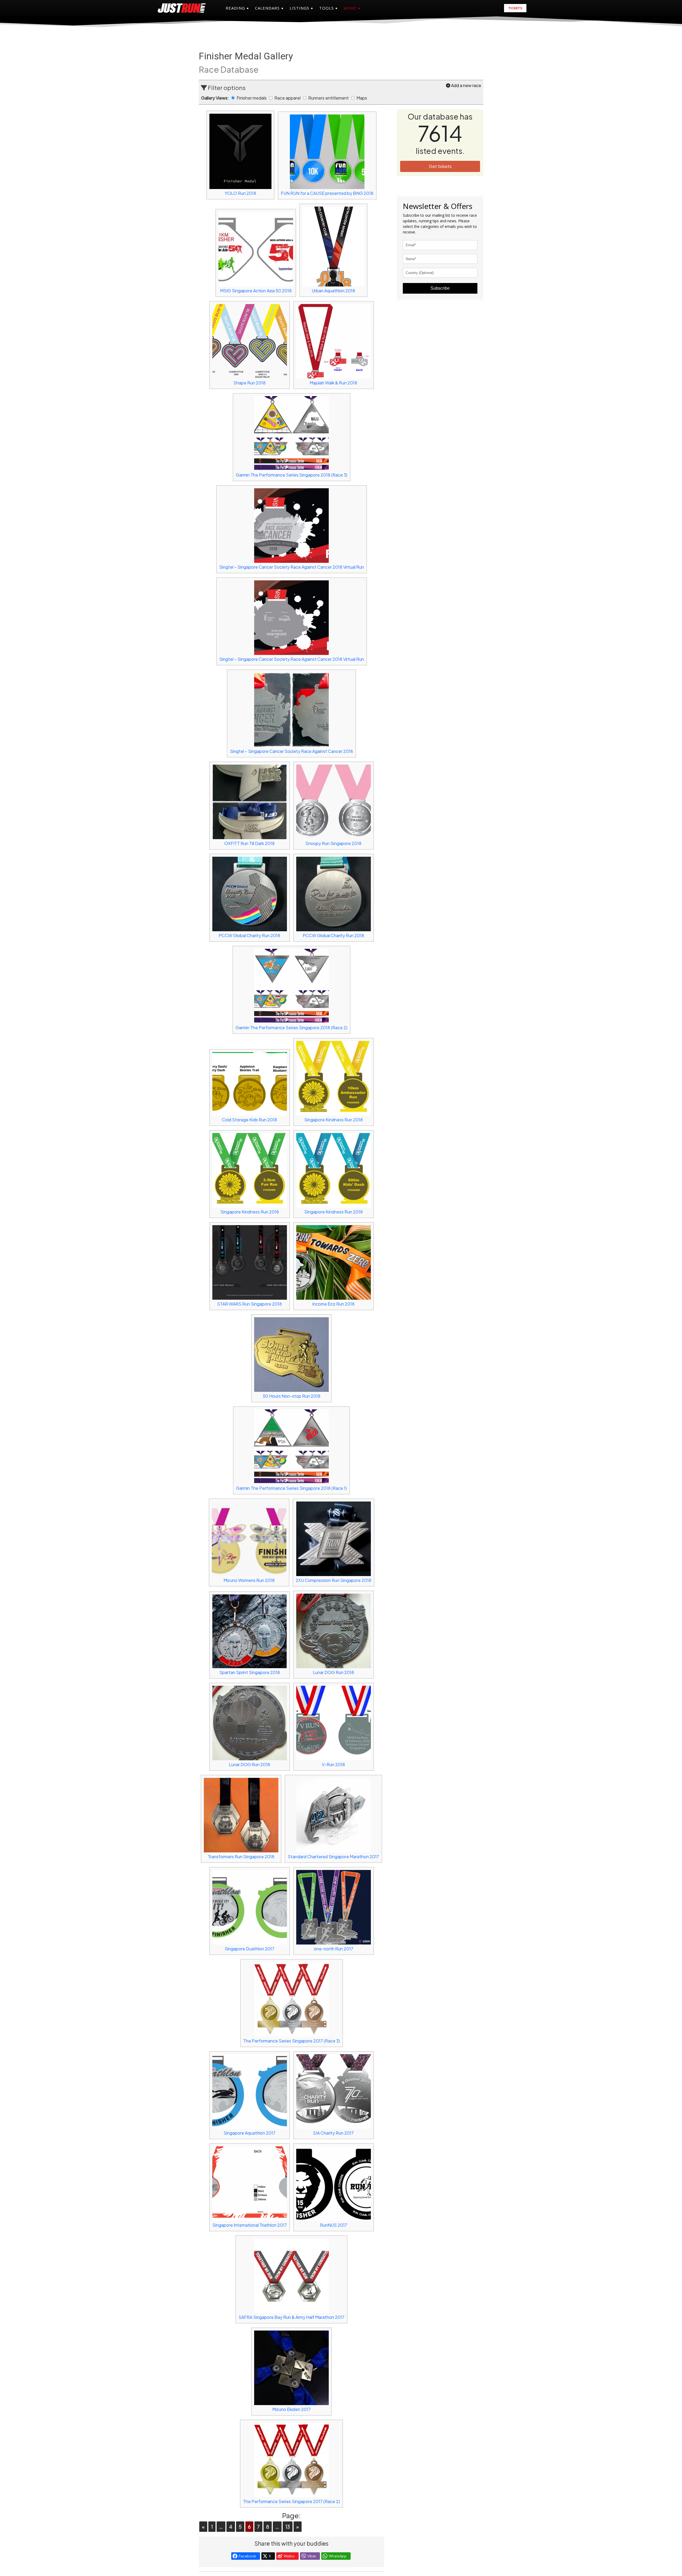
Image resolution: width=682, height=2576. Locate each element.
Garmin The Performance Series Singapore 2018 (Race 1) (291, 1488)
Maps (362, 98)
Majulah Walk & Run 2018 (333, 383)
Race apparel (288, 98)
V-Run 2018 (333, 1764)
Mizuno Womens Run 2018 (249, 1580)
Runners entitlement (329, 98)
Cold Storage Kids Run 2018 (249, 1120)
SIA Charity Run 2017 (333, 2133)
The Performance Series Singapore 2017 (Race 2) (291, 2501)
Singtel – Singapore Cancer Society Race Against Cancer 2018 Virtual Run (292, 567)
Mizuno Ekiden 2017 (291, 2409)
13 (288, 2527)
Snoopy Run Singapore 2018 (333, 843)
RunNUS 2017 (334, 2225)
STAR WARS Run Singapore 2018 (249, 1304)
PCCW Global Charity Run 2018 (249, 935)
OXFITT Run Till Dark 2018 (249, 843)
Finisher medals (252, 98)
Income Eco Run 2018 (333, 1304)
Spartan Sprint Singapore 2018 (250, 1672)
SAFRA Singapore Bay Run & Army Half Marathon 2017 (291, 2317)
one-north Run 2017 (334, 1949)
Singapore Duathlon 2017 (249, 1949)
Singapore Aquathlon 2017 (249, 2133)
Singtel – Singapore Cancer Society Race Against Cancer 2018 (291, 751)
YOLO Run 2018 (240, 193)
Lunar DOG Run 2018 (333, 1672)
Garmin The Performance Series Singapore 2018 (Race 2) (291, 1027)
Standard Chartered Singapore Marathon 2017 (333, 1857)
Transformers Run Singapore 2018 (241, 1857)
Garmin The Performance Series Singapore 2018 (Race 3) (292, 475)
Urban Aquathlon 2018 (333, 291)
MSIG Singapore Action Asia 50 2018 (256, 291)
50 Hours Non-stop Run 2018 (292, 1396)
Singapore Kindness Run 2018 (334, 1120)
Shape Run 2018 (249, 383)
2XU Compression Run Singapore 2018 (334, 1580)
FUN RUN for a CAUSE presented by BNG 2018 (327, 193)
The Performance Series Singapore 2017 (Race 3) (292, 2041)
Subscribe (440, 288)
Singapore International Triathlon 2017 (250, 2225)
